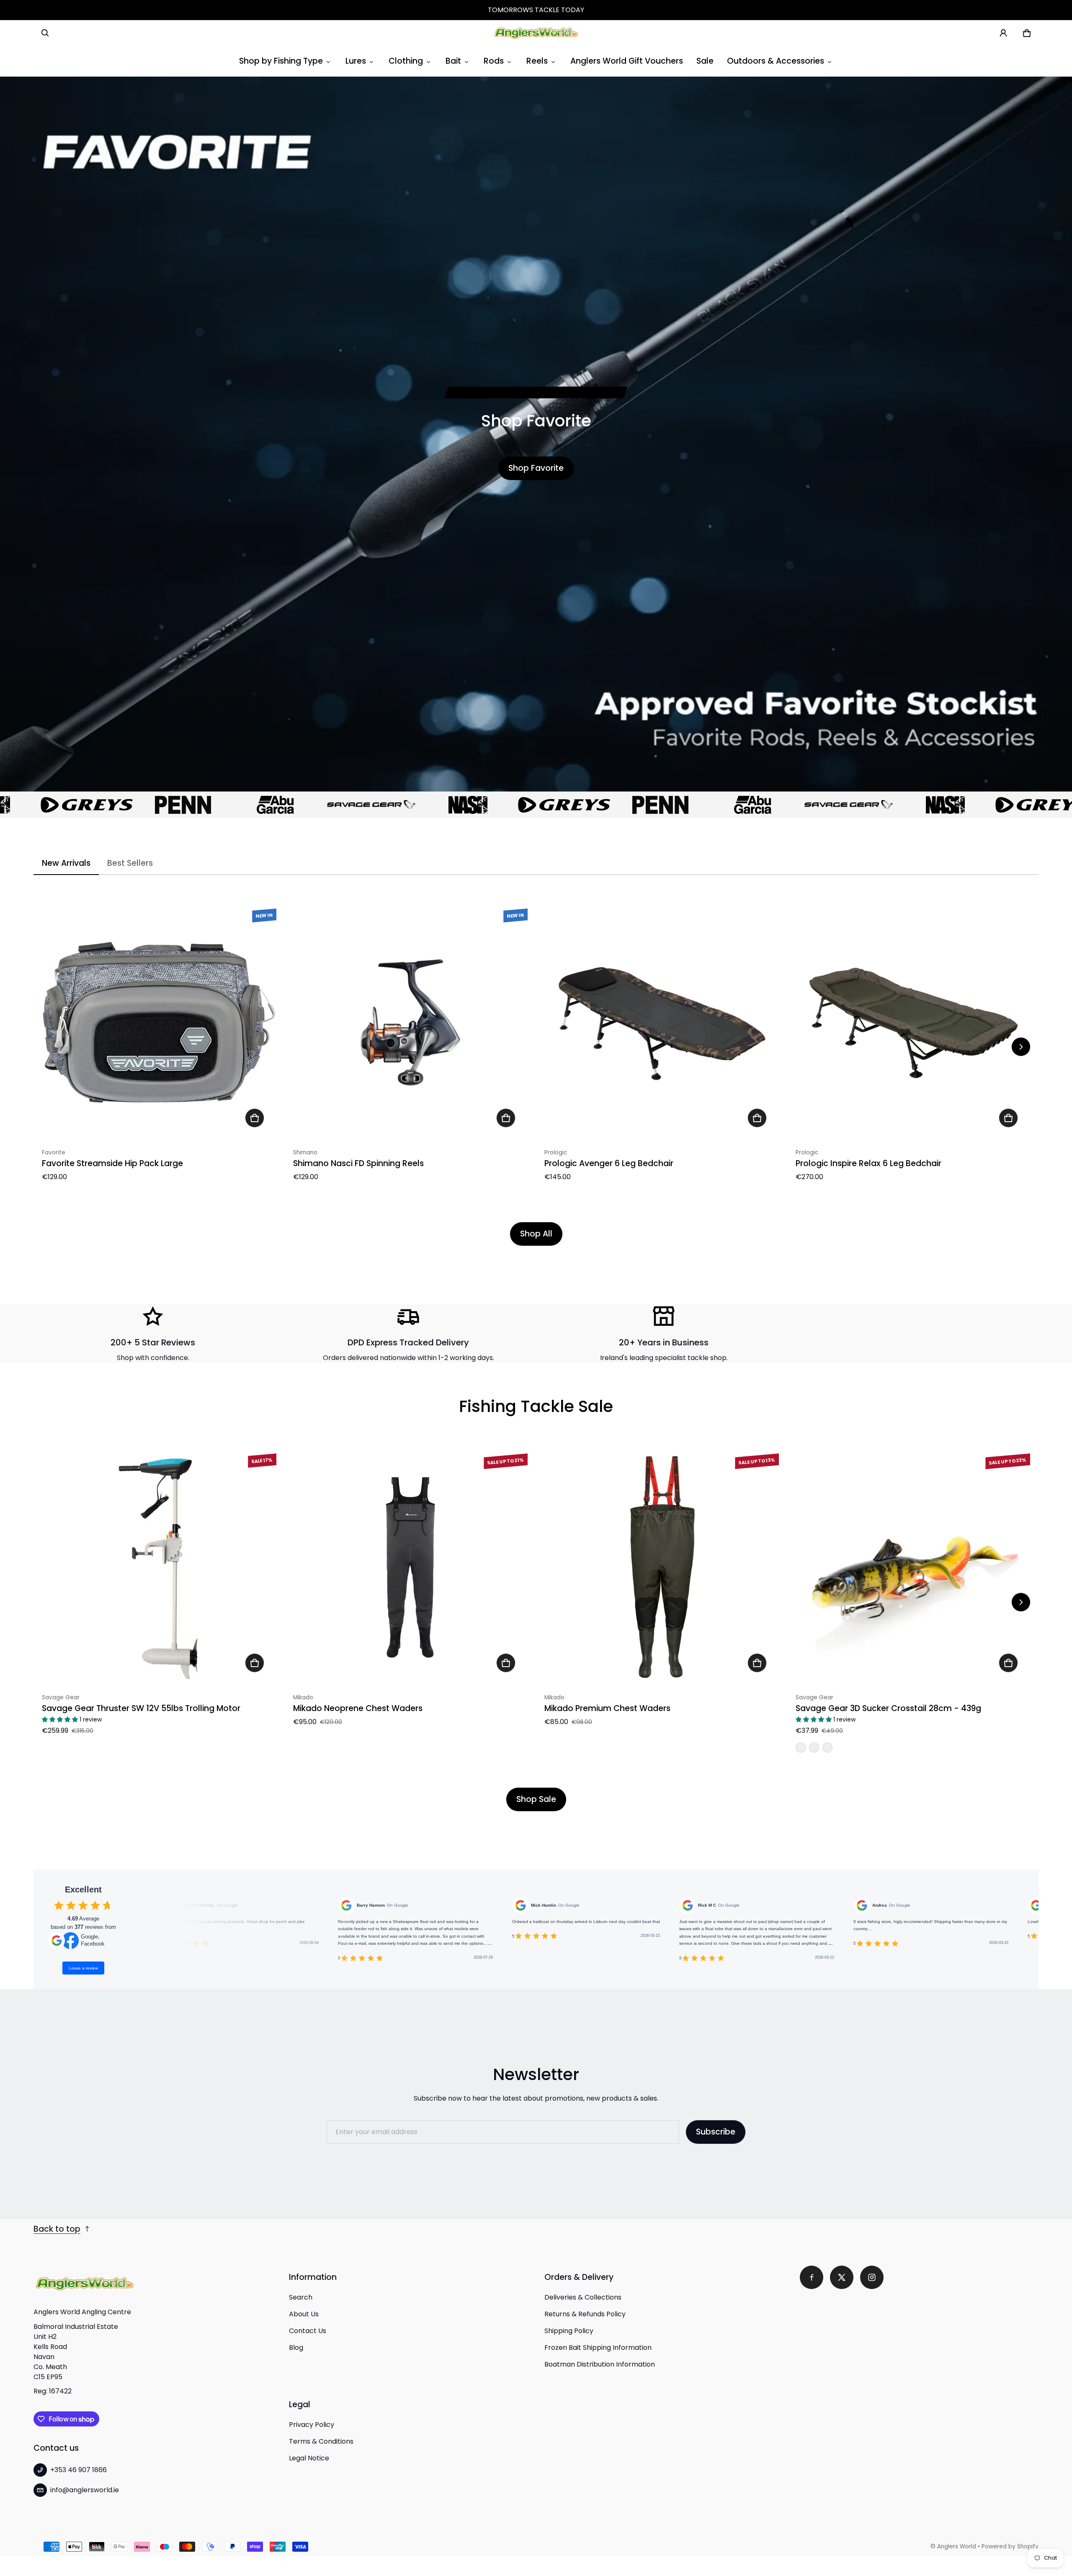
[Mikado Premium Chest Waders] (662, 1567)
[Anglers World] (536, 33)
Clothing (406, 61)
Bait (453, 61)
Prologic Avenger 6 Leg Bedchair (609, 1163)
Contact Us (308, 2331)
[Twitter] (842, 2277)
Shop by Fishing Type (281, 61)
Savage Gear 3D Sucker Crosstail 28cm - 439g (888, 1708)
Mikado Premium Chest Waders (607, 1708)
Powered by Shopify (1010, 2546)
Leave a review (83, 1968)
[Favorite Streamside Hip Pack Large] (159, 1022)
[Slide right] (1021, 1047)
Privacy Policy (312, 2425)
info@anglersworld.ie (85, 2490)
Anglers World (957, 2546)
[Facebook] (812, 2277)
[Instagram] (872, 2277)
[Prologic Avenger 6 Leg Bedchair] (662, 1022)
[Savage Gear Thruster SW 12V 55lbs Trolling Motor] (159, 1567)
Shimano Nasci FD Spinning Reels (358, 1163)
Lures (356, 61)
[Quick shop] (255, 1118)
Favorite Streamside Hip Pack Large (112, 1163)
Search (301, 2297)
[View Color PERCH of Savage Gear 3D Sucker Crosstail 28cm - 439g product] (801, 1747)
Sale (705, 61)
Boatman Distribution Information (600, 2364)
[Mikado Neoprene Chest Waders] (410, 1567)
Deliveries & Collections (583, 2297)
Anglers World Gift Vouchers (627, 61)
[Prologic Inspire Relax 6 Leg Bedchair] (913, 1022)
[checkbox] (59, 1905)
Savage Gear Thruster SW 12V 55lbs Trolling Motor (141, 1708)
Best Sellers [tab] (130, 863)
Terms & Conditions (321, 2441)
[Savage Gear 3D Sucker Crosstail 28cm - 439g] (913, 1567)
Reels (537, 61)
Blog (296, 2348)
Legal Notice (309, 2458)
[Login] (1003, 33)
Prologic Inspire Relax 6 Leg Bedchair (868, 1163)
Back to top (57, 2229)
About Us (304, 2314)
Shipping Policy (569, 2331)
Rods (494, 61)
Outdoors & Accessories (776, 61)
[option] (64, 805)
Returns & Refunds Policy (585, 2314)
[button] (45, 33)
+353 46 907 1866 (79, 2470)
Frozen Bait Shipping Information (598, 2348)
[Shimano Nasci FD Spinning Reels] (410, 1022)
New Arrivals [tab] (66, 863)
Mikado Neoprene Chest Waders (358, 1708)
